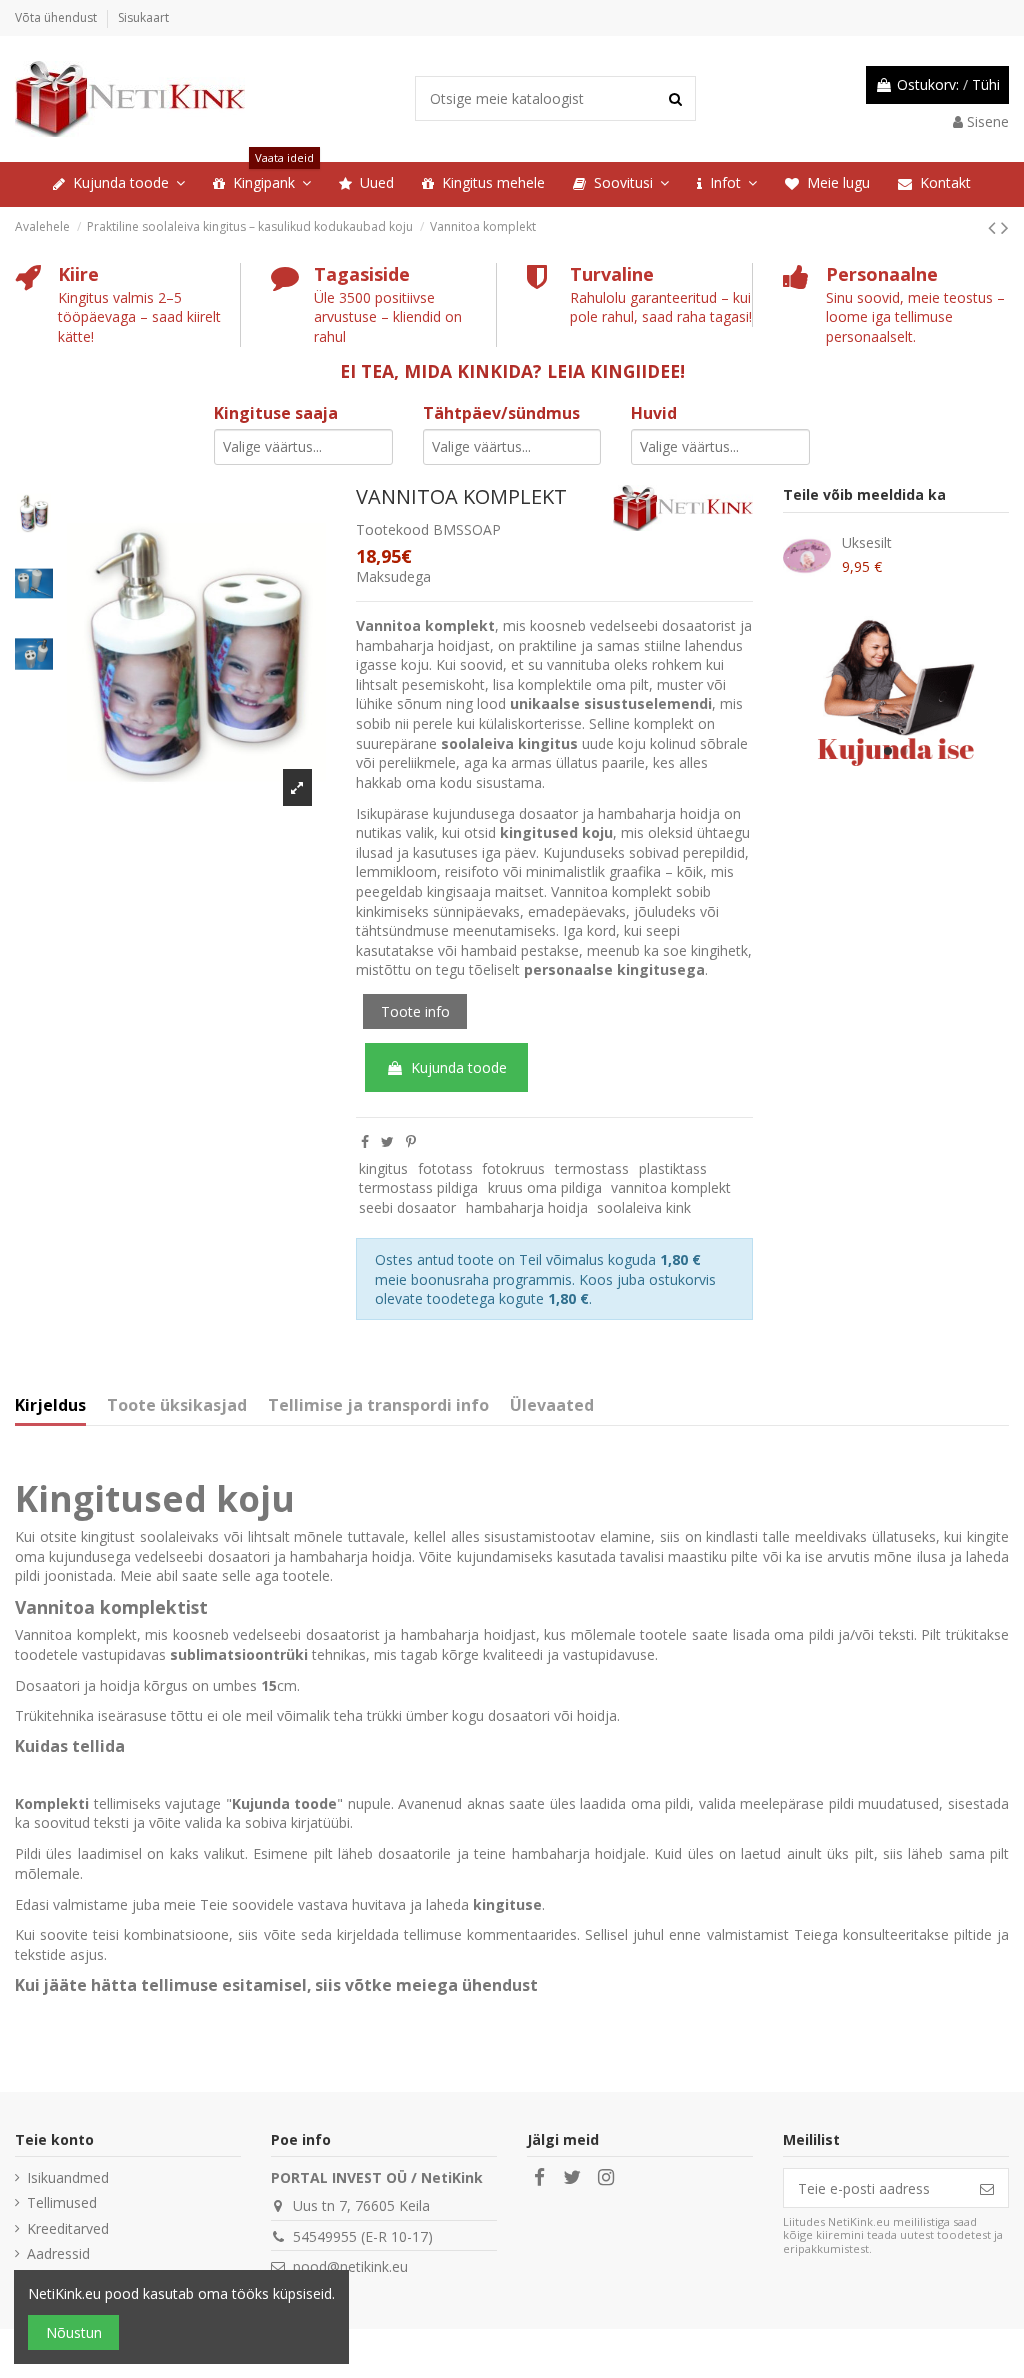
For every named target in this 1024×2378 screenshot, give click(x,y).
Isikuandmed (68, 2177)
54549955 (325, 2236)
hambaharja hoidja (527, 1207)
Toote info (415, 1011)
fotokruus (513, 1168)
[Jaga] (365, 1141)
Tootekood (392, 529)
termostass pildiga (418, 1187)
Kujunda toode (459, 1067)
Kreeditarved (68, 2228)
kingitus (383, 1168)
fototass (445, 1168)
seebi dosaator (407, 1207)
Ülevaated (552, 1406)
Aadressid (58, 2253)
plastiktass (673, 1168)
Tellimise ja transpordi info (378, 1406)
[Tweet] (387, 1141)
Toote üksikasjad (177, 1406)
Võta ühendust (57, 17)
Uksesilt (867, 542)
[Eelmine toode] (994, 227)
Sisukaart (143, 17)
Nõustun (74, 2332)
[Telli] (987, 2188)
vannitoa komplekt (671, 1187)
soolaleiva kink (644, 1207)
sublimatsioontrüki (239, 1654)
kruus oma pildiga (545, 1187)
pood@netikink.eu (350, 2266)
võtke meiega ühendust (441, 1985)
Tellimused (62, 2202)
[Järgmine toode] (1005, 227)
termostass (592, 1168)
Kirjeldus (50, 1406)
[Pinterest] (411, 1141)
